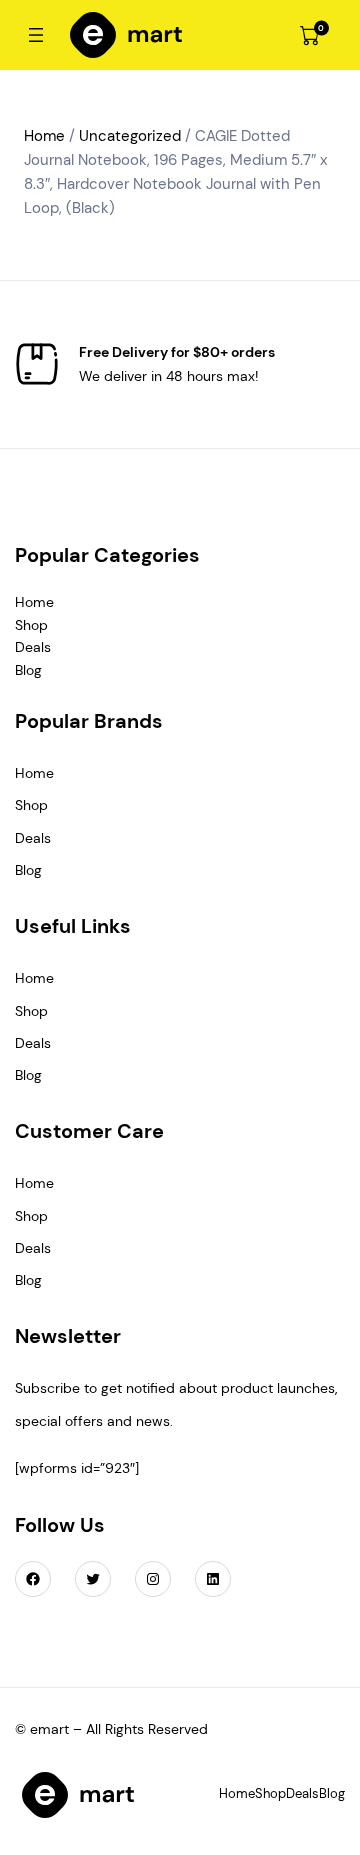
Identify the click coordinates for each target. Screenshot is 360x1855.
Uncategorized (130, 136)
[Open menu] (36, 35)
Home (44, 136)
